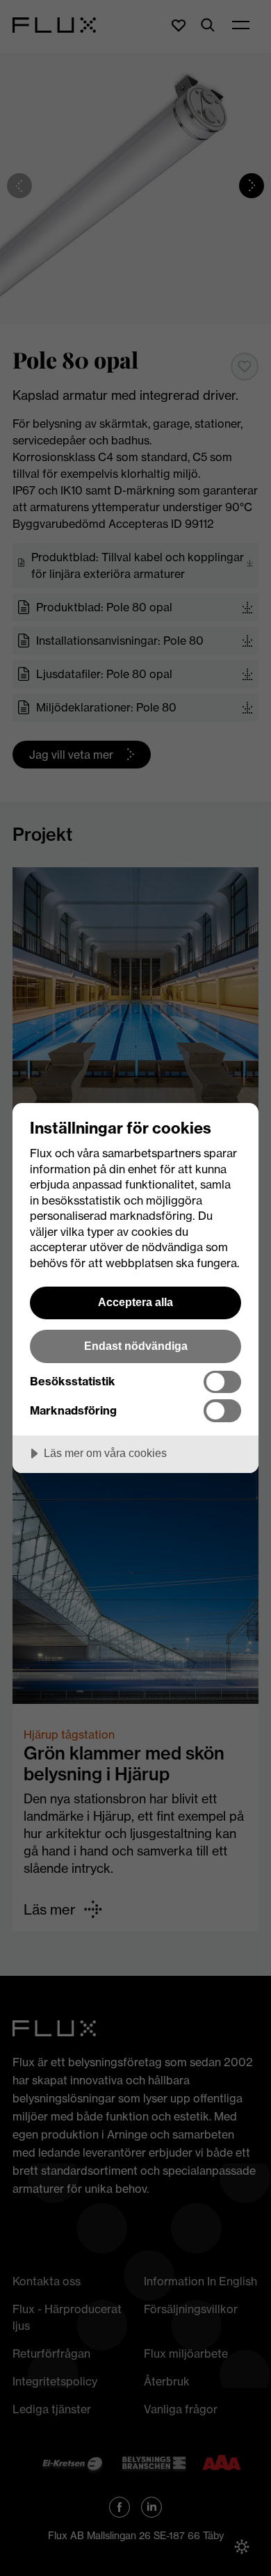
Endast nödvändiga (136, 1346)
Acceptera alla (135, 1302)
